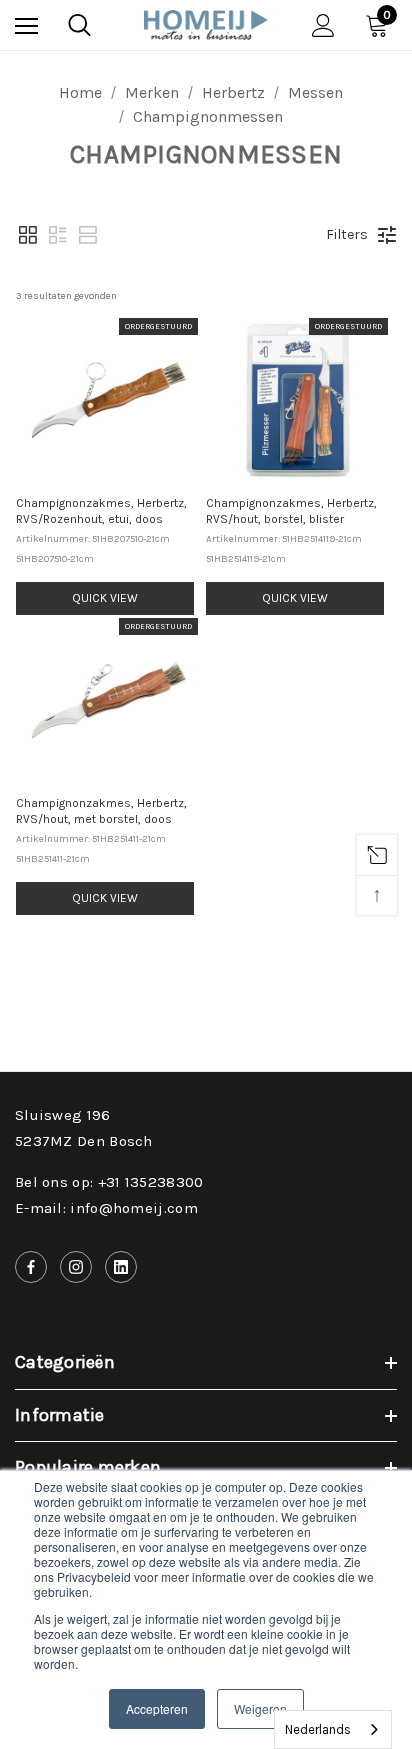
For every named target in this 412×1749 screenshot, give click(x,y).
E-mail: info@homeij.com (106, 1208)
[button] (28, 235)
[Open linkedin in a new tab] (121, 1267)
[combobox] (333, 1729)
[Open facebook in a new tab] (31, 1267)
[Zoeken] (79, 25)
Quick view (105, 598)
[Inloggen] (323, 25)
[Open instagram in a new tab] (76, 1267)
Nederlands (318, 1729)
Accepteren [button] (157, 1708)
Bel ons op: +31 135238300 (109, 1182)
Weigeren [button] (260, 1708)
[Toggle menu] (26, 25)
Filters (347, 234)
